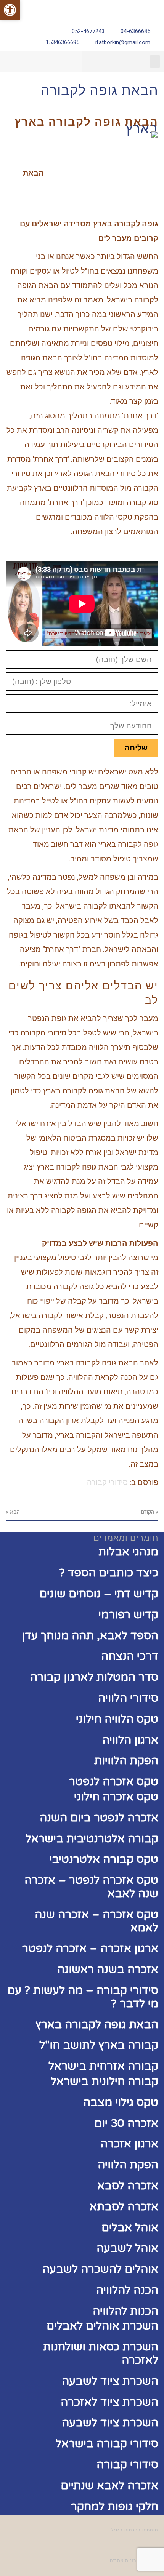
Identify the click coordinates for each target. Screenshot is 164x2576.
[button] (155, 62)
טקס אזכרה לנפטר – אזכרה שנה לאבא (91, 1887)
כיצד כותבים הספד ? (109, 1573)
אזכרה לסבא (128, 2186)
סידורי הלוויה (128, 1698)
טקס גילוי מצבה (121, 2102)
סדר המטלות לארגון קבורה (94, 1677)
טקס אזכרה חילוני (116, 1797)
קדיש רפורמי (128, 1615)
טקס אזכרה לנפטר (114, 1782)
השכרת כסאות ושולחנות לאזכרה (101, 2354)
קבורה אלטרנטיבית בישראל (92, 1839)
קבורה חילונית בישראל (105, 2081)
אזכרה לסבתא (124, 2207)
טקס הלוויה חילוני (117, 1719)
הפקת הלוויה (128, 2165)
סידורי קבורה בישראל (107, 2444)
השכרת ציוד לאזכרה (109, 2402)
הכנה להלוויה (127, 2290)
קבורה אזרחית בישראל (103, 2066)
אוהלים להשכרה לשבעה (100, 2269)
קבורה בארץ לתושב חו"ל (99, 2045)
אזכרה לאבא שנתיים (109, 2486)
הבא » (13, 1512)
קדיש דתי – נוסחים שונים (99, 1594)
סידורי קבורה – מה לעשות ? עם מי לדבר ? (83, 1997)
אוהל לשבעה (127, 2248)
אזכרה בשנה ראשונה (108, 1969)
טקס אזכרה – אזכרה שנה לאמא (96, 1921)
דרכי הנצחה (130, 1656)
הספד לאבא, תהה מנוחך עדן (90, 1636)
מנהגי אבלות (128, 1552)
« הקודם (150, 1512)
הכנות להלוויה (125, 2311)
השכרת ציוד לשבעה (110, 2381)
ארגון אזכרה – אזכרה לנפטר (90, 1948)
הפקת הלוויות (126, 1761)
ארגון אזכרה (129, 2144)
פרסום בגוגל (124, 2530)
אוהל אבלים (130, 2228)
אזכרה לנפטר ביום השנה (99, 1818)
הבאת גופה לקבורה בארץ (97, 2025)
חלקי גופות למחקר (115, 2506)
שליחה (136, 748)
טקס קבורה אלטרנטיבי (104, 1859)
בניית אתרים (123, 2561)
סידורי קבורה (107, 1482)
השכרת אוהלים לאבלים (102, 2326)
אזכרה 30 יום (126, 2123)
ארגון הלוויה (130, 1740)
